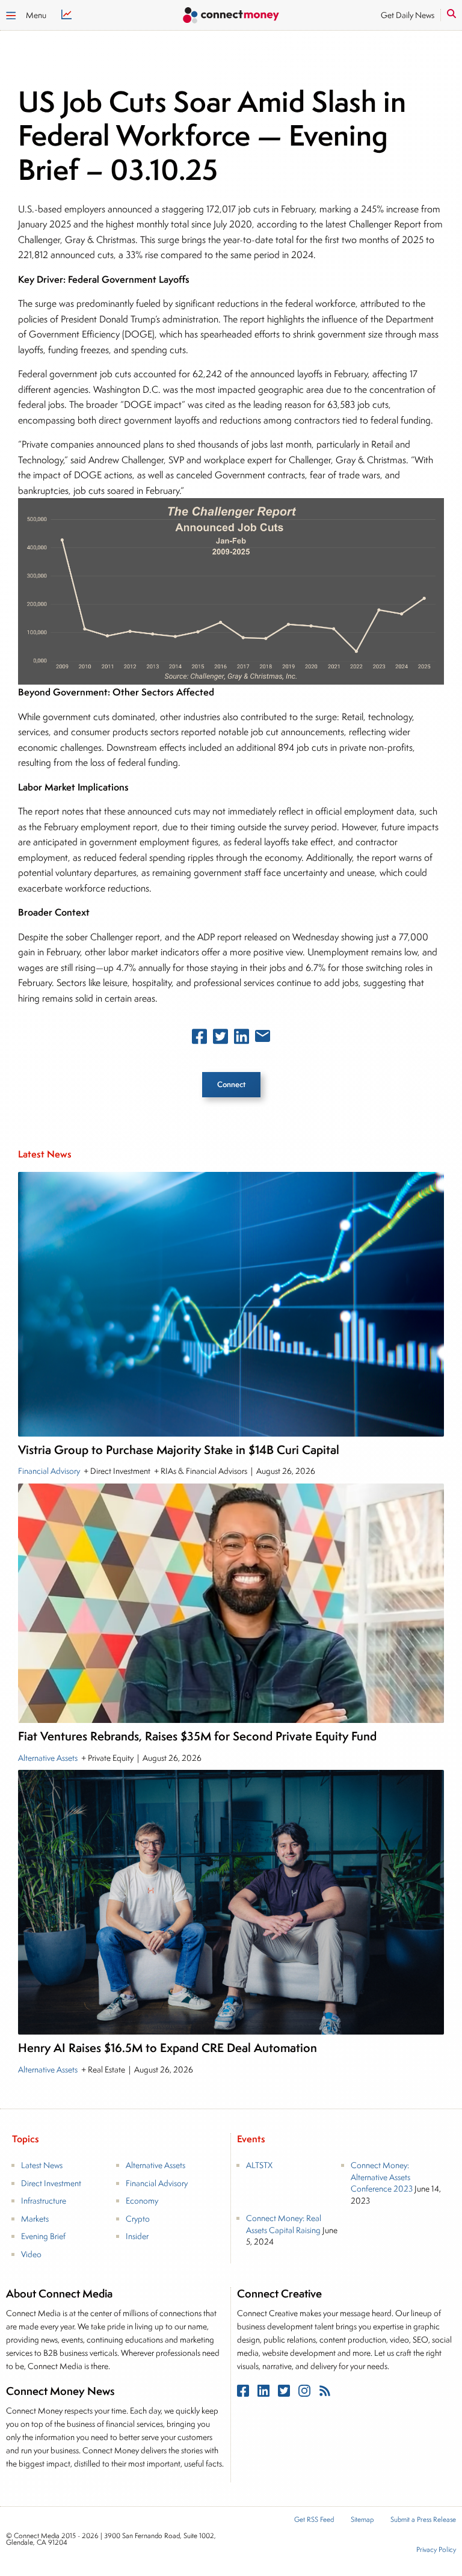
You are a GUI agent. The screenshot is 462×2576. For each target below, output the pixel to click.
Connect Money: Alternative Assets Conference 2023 (382, 2177)
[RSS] (325, 2393)
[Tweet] (220, 1039)
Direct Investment (51, 2183)
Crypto (138, 2219)
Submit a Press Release (423, 2520)
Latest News (42, 2165)
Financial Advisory (50, 1471)
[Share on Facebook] (199, 1039)
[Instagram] (306, 2393)
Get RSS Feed (314, 2520)
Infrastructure (44, 2201)
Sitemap (362, 2520)
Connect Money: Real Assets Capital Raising (284, 2224)
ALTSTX (259, 2165)
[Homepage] (231, 17)
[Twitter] (285, 2393)
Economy (142, 2201)
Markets (35, 2219)
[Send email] (263, 1038)
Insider (137, 2236)
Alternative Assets (49, 1758)
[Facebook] (244, 2393)
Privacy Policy (436, 2550)
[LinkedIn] (265, 2393)
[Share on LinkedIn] (242, 1039)
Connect (231, 1084)
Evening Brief (43, 2236)
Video (31, 2254)
